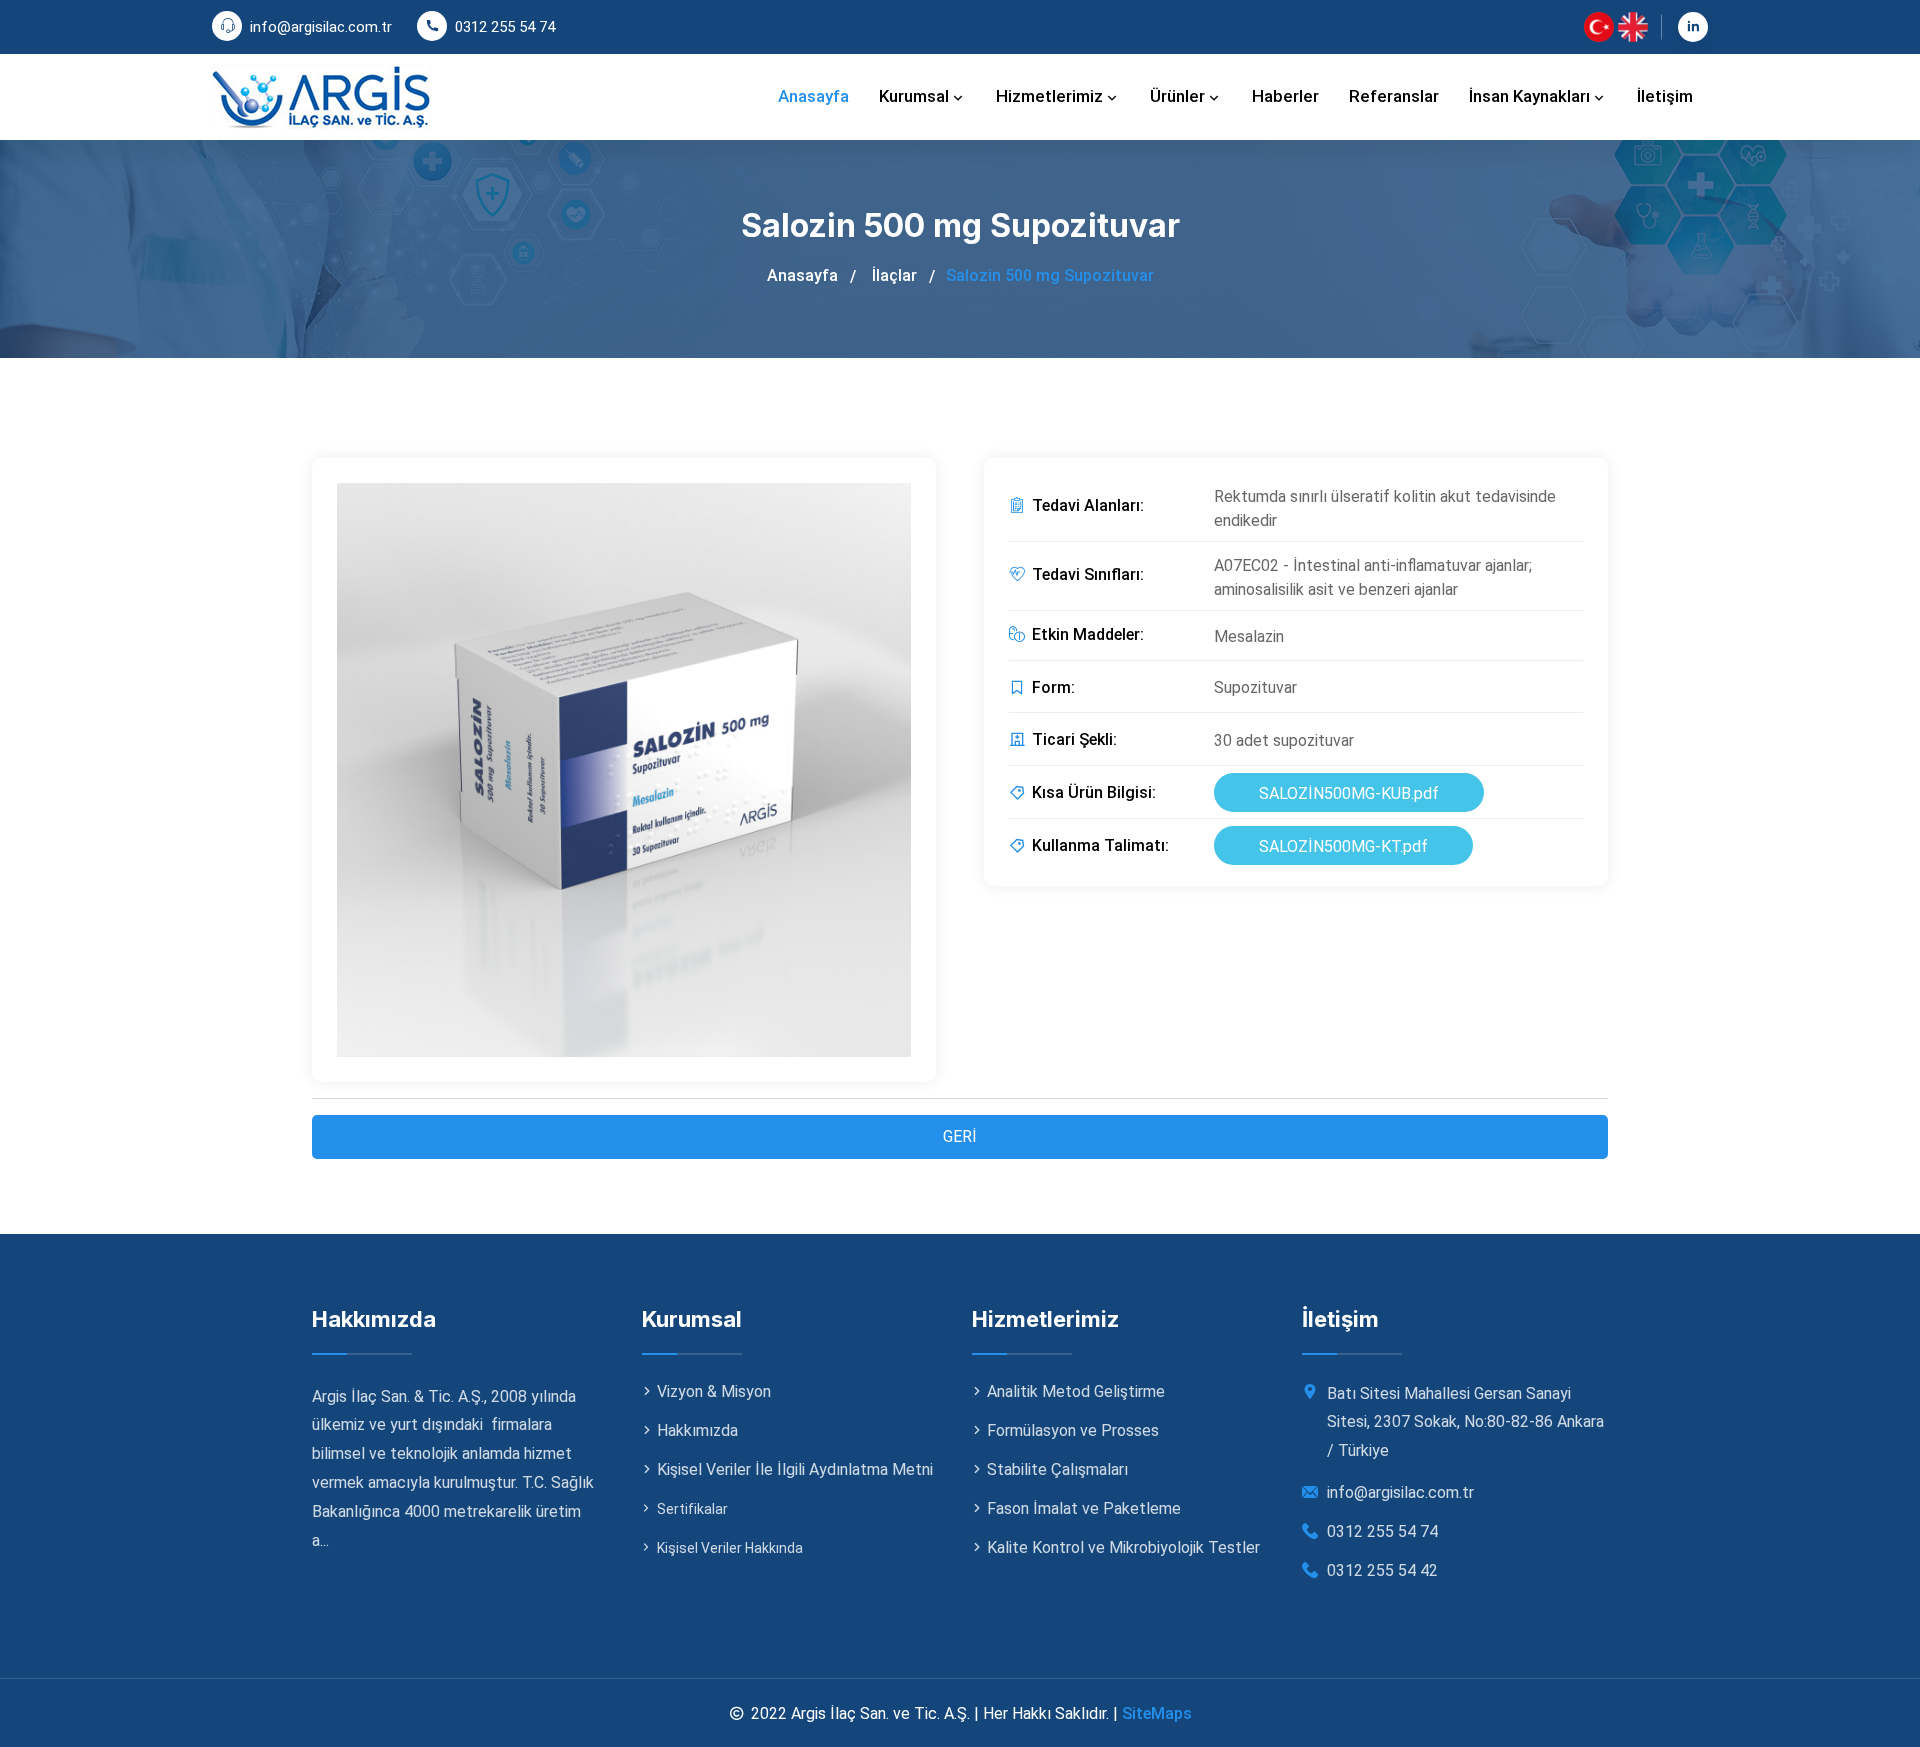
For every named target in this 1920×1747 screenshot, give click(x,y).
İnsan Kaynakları (1531, 96)
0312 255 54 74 (505, 27)
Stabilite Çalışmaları (1057, 1469)
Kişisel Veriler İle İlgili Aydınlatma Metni (795, 1469)
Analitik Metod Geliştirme (1076, 1391)
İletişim (1665, 96)
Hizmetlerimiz (1051, 96)
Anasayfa (813, 96)
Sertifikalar (692, 1509)
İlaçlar (894, 275)
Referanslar (1394, 96)
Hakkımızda (697, 1430)
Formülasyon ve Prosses (1073, 1430)
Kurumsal (916, 96)
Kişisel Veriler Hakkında (730, 1548)
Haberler (1285, 96)
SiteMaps (1157, 1713)
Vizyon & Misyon (714, 1391)
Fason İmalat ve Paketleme (1084, 1508)
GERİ (960, 1136)
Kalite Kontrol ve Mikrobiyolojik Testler (1123, 1547)
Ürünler (1179, 96)
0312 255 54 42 (1382, 1570)
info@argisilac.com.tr (321, 27)
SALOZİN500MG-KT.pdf (1343, 846)
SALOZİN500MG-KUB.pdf (1349, 793)
